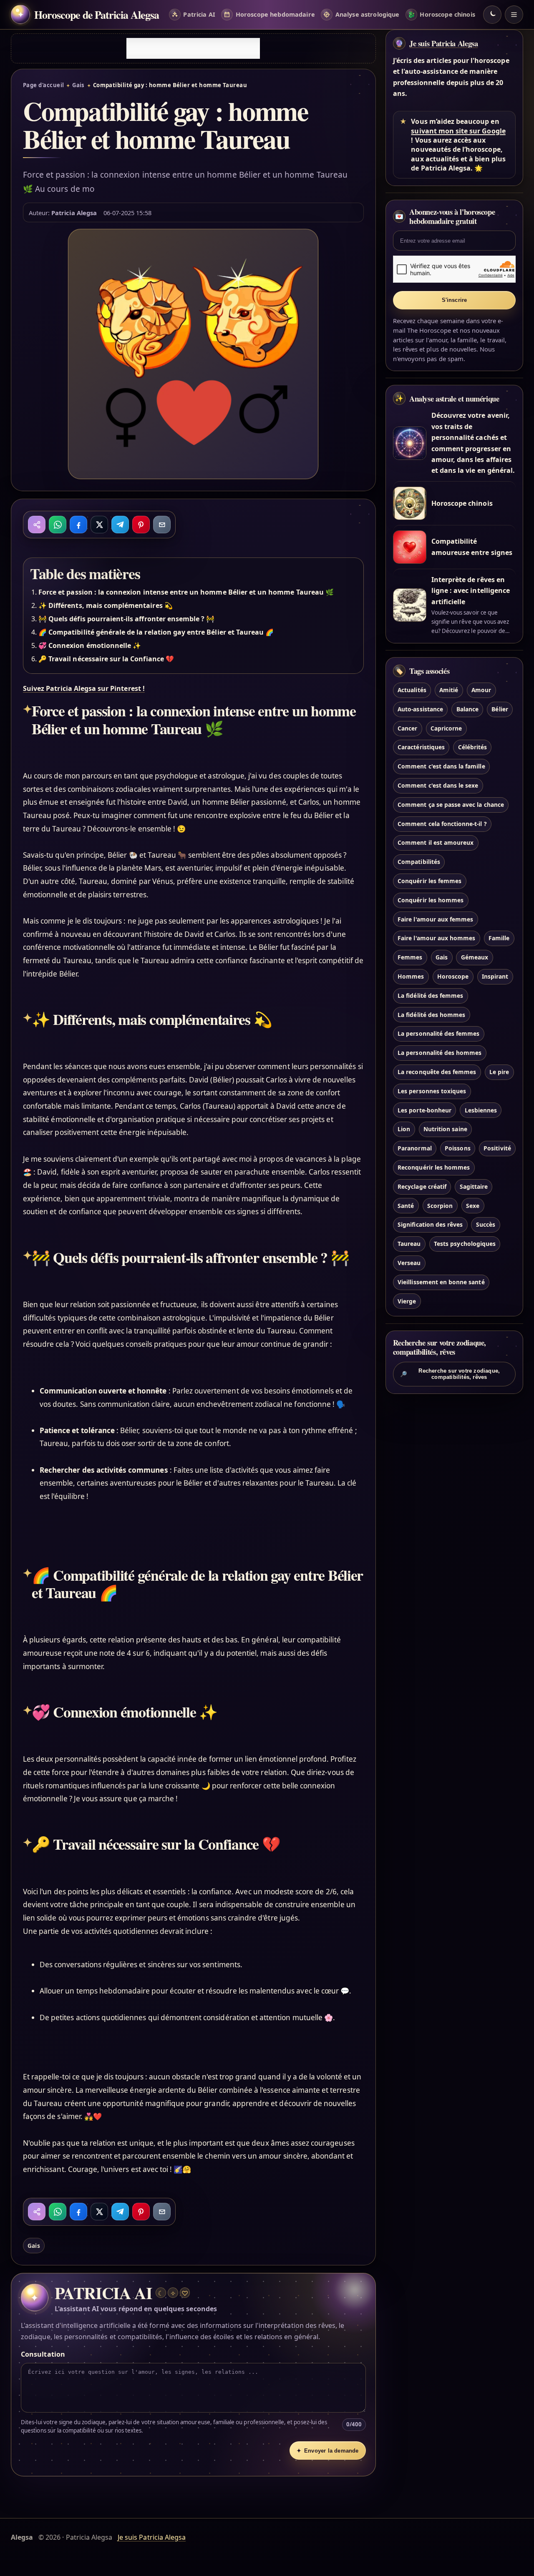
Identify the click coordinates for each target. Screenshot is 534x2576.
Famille (499, 938)
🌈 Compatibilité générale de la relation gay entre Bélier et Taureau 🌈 (156, 632)
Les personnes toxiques (432, 1091)
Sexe (473, 1206)
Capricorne (446, 728)
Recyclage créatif (422, 1186)
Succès (486, 1225)
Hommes (411, 976)
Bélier (500, 709)
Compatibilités (419, 862)
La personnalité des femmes (438, 1034)
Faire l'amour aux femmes (435, 919)
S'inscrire (455, 300)
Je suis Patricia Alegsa (443, 43)
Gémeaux (475, 958)
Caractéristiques (421, 747)
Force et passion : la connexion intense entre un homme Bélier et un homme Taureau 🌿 (186, 592)
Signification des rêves (430, 1225)
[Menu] (514, 15)
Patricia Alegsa (74, 213)
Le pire (499, 1072)
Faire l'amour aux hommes (436, 938)
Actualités (412, 690)
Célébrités (472, 747)
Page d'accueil (43, 85)
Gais (78, 85)
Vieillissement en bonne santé (441, 1282)
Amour (481, 690)
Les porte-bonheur (424, 1110)
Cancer (407, 728)
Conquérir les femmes (429, 881)
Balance (467, 709)
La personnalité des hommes (440, 1053)
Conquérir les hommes (431, 900)
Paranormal (414, 1149)
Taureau (409, 1244)
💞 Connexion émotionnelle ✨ (90, 645)
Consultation (43, 2354)
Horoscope (453, 976)
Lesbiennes (481, 1110)
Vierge (407, 1301)
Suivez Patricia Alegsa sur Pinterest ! (84, 688)
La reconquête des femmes (437, 1072)
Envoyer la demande (327, 2451)
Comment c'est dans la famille (441, 767)
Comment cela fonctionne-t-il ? (442, 824)
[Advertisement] (193, 48)
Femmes (410, 958)
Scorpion (440, 1206)
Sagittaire (474, 1186)
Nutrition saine (445, 1129)
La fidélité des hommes (431, 1015)
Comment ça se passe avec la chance (451, 805)
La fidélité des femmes (430, 996)
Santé (406, 1206)
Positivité (497, 1149)
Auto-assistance (420, 709)
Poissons (457, 1149)
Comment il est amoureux (436, 843)
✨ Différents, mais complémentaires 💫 (106, 605)
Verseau (409, 1263)
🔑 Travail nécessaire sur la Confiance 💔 (106, 659)
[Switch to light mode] (492, 15)
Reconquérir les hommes (434, 1167)
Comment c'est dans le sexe (438, 785)
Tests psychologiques (465, 1244)
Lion (404, 1129)
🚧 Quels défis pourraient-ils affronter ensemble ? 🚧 (126, 619)
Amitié (449, 690)
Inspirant (495, 976)
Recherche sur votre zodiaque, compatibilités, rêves (450, 1374)
